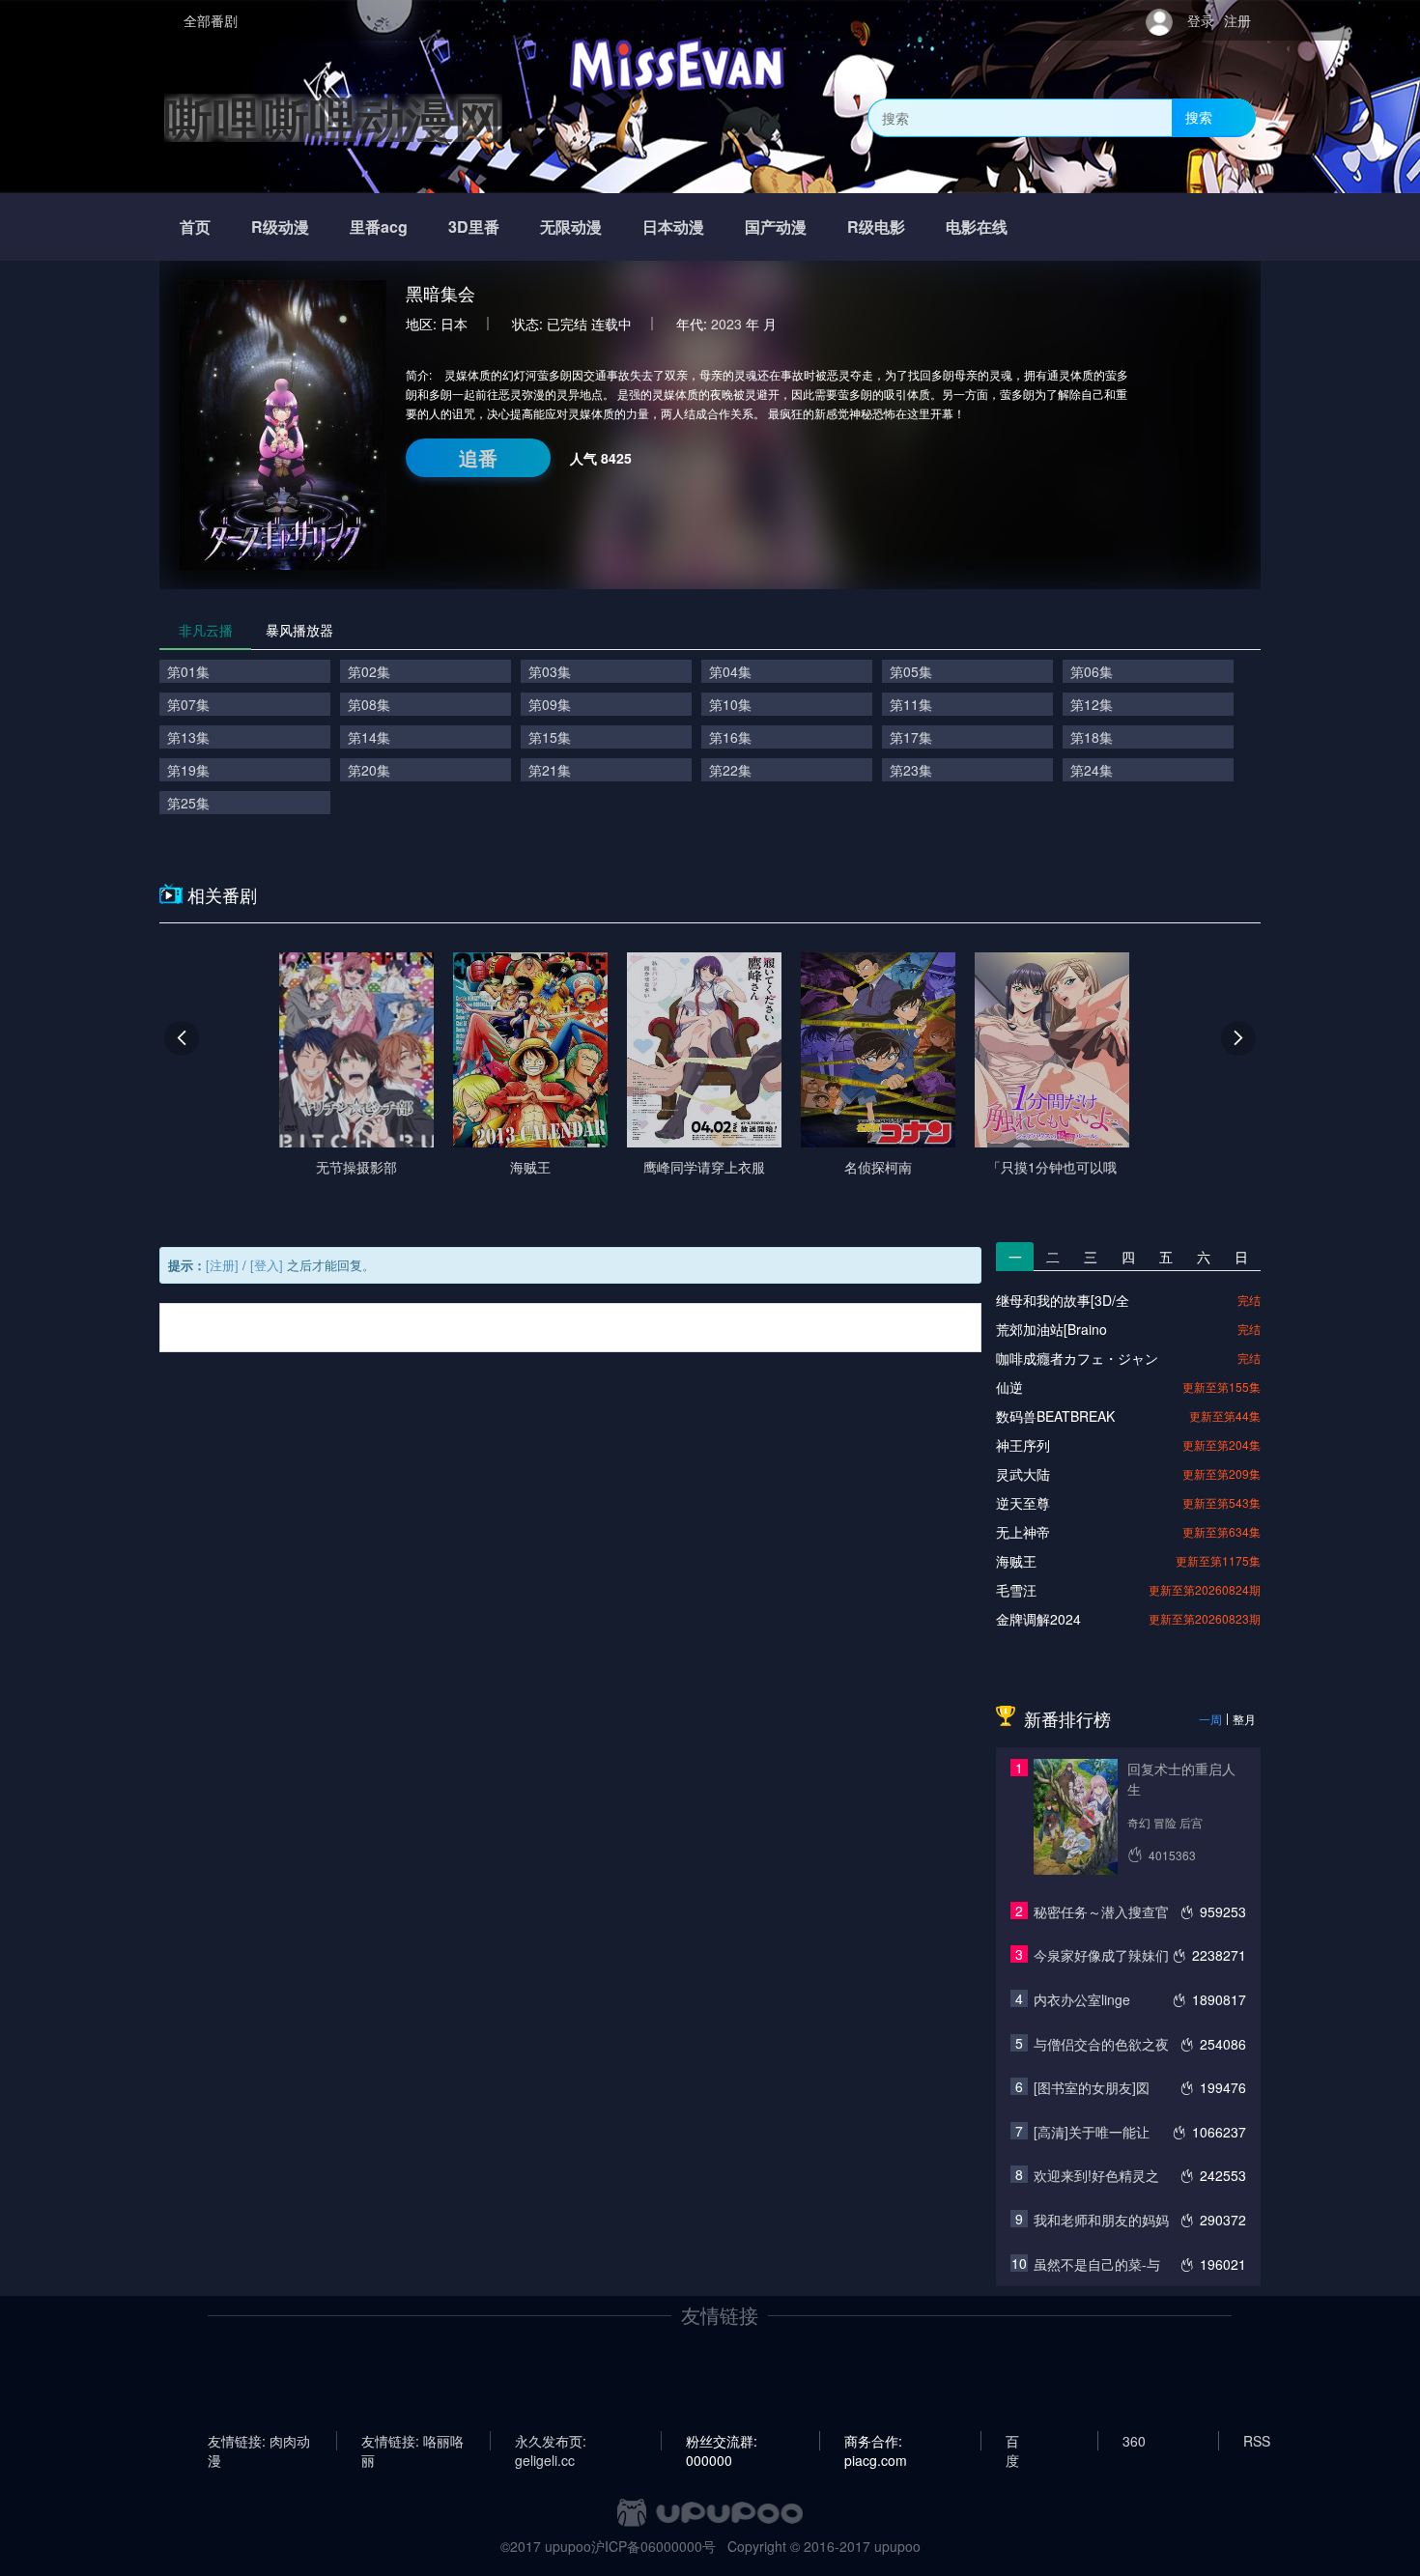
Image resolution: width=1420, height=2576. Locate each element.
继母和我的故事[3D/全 (1063, 1300)
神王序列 (1023, 1445)
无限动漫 (571, 226)
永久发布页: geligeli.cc (551, 2441)
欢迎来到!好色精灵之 (1096, 2175)
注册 (1237, 20)
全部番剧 (211, 20)
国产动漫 (776, 226)
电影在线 (977, 226)
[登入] (267, 1265)
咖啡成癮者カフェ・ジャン (1077, 1358)
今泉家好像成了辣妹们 (1101, 1955)
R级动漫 (280, 226)
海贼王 (1016, 1561)
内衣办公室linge (1082, 1999)
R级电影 (876, 226)
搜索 (1199, 117)
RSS (1257, 2441)
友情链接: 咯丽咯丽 (412, 2441)
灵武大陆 (1023, 1474)
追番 (478, 457)
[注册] (222, 1265)
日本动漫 (673, 226)
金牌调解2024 (1038, 1619)
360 (1134, 2441)
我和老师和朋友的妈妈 (1101, 2220)
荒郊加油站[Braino (1051, 1329)
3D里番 (474, 226)
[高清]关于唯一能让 (1092, 2132)
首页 (195, 226)
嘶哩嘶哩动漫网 (333, 117)
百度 (1012, 2441)
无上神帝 (1023, 1532)
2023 (726, 324)
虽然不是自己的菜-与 (1097, 2264)
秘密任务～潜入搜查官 (1101, 1911)
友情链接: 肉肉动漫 (259, 2441)
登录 (1201, 20)
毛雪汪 (1016, 1590)
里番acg (379, 226)
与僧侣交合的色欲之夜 (1101, 2044)
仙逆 (1009, 1387)
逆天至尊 (1023, 1503)
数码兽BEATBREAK (1055, 1416)
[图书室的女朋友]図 (1092, 2087)
